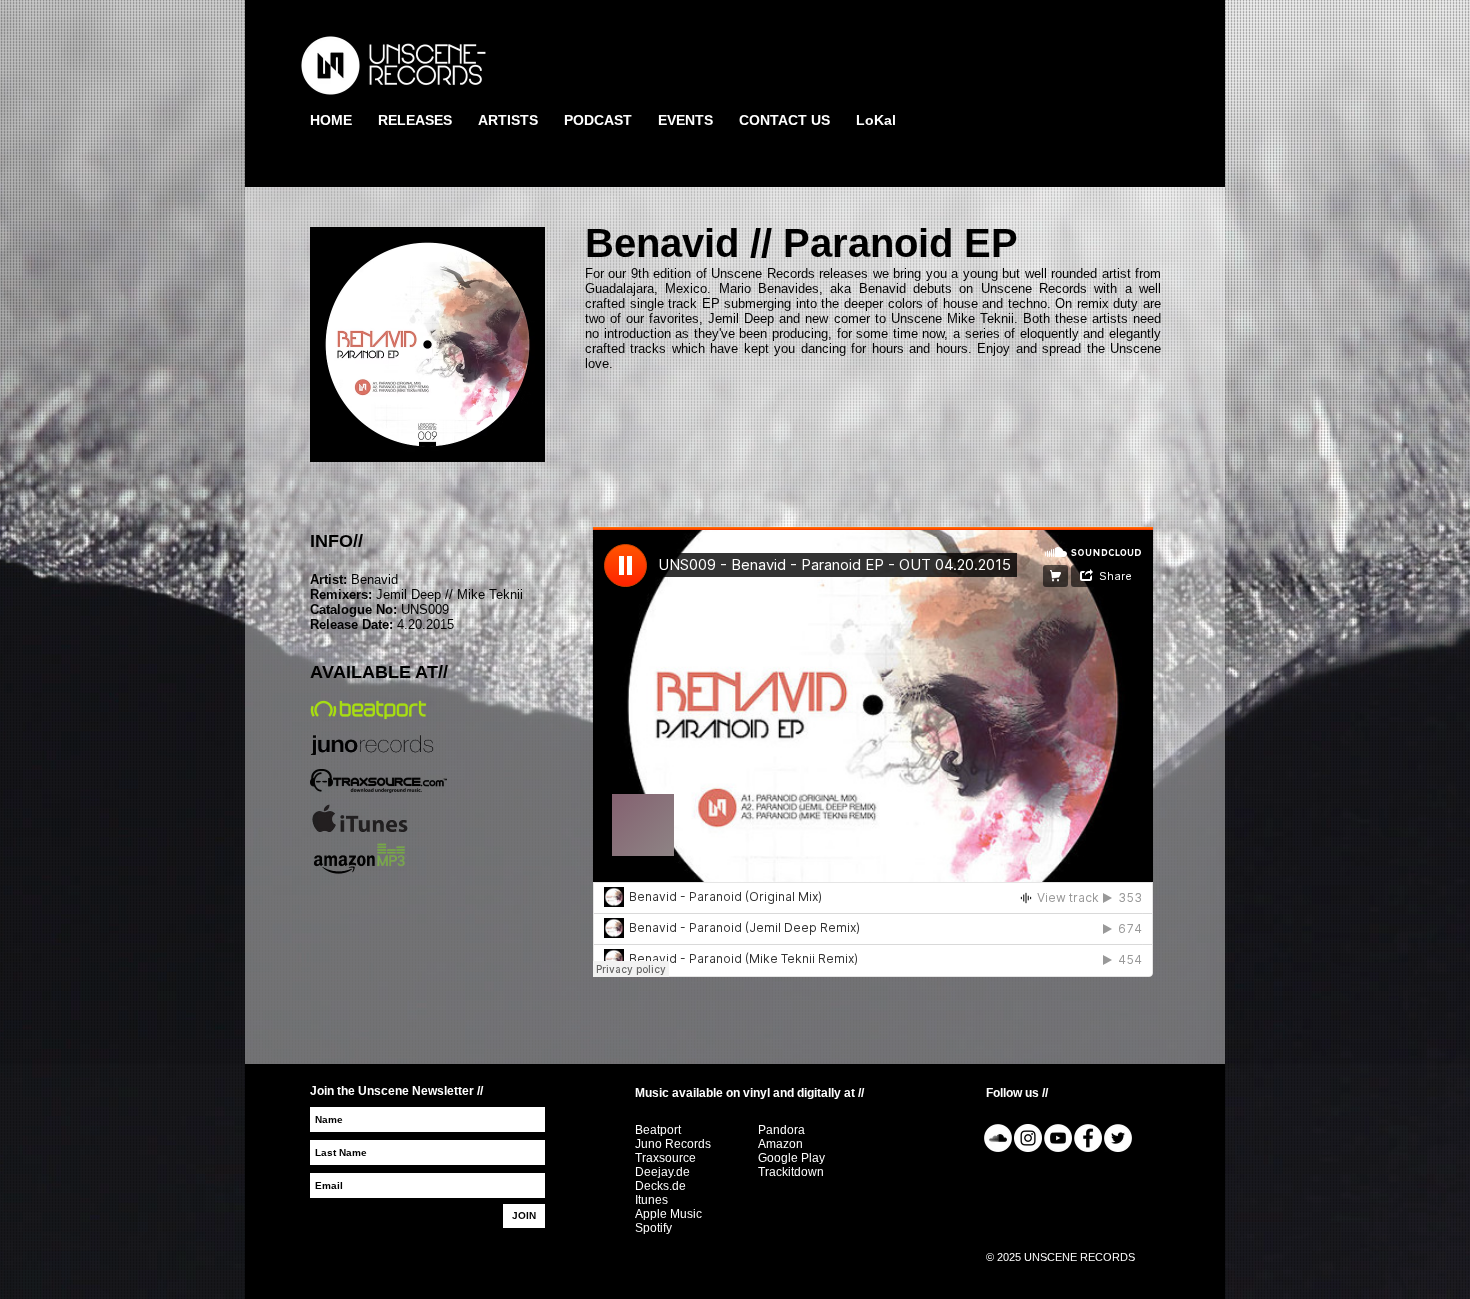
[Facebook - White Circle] (1088, 1138)
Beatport (658, 1130)
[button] (415, 120)
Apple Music (668, 1214)
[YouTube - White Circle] (1058, 1138)
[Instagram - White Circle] (1028, 1138)
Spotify (653, 1228)
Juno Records (673, 1144)
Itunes (651, 1200)
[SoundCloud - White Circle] (998, 1138)
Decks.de (660, 1186)
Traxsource (665, 1158)
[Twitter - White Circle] (1118, 1138)
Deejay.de (662, 1172)
